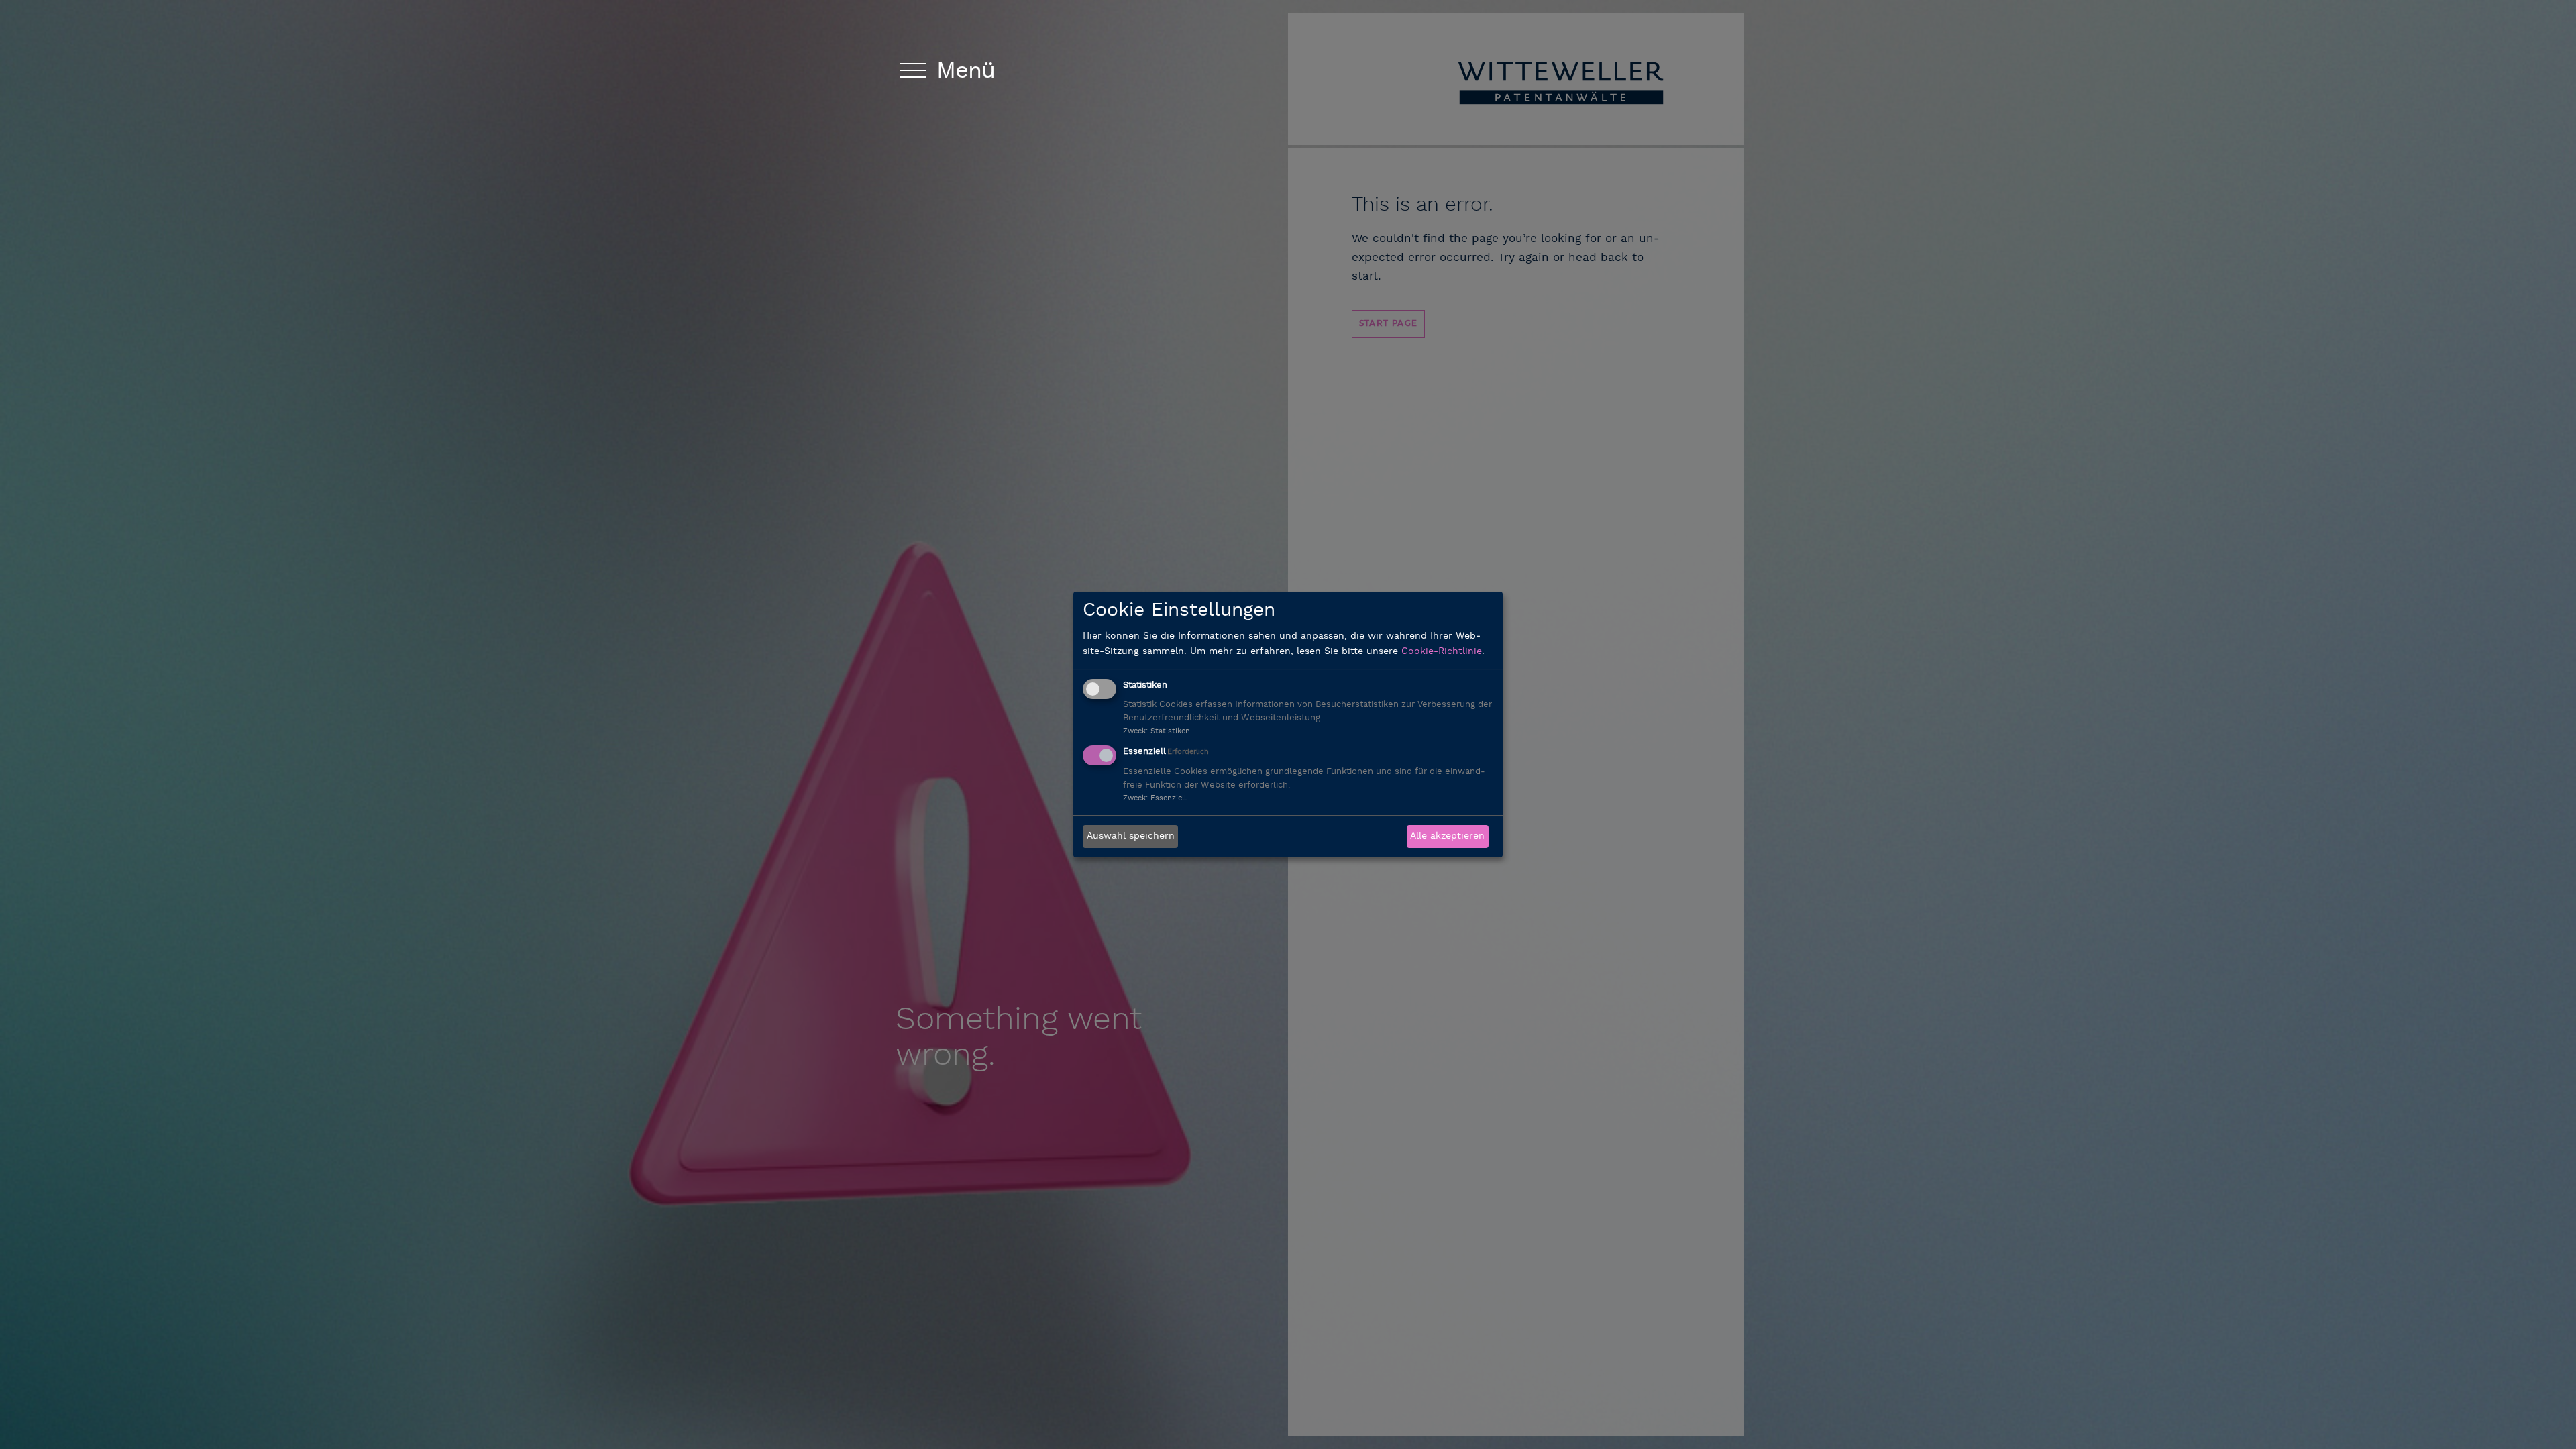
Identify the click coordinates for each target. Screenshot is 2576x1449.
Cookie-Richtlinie (1442, 652)
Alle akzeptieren (1447, 836)
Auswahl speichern (1131, 836)
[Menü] (913, 73)
